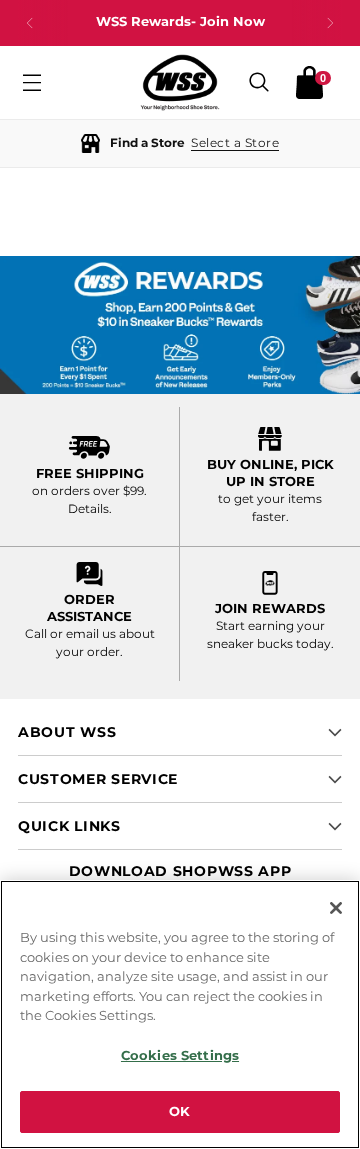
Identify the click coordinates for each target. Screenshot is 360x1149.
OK (179, 1111)
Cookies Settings (180, 1055)
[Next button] (330, 23)
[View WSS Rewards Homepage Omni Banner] (180, 325)
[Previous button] (30, 23)
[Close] (336, 908)
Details (88, 508)
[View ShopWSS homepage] (180, 82)
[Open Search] (259, 82)
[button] (180, 143)
